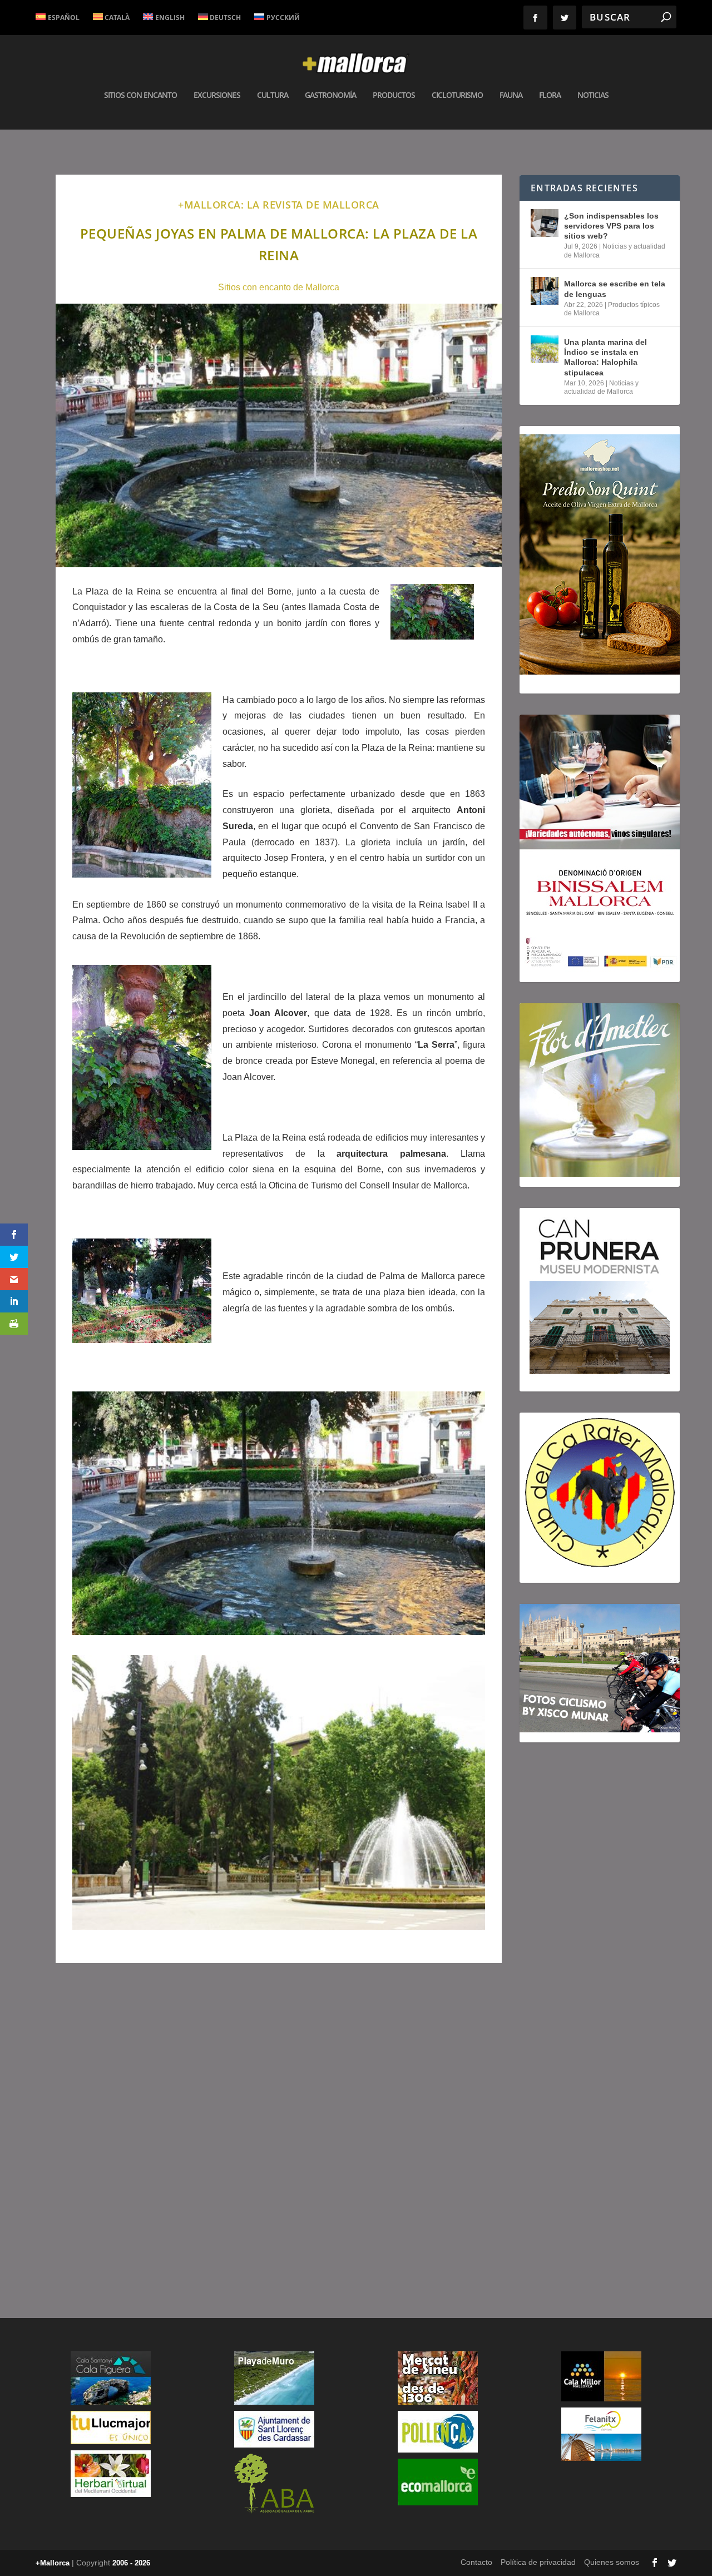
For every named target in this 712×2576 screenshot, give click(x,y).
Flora (550, 95)
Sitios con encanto (140, 95)
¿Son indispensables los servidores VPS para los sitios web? (611, 226)
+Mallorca (53, 2563)
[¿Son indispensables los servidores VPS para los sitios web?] (545, 223)
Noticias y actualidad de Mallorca (601, 388)
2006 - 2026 (131, 2563)
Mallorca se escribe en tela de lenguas (615, 289)
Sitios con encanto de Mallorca (279, 287)
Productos (394, 95)
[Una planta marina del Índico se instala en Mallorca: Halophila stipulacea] (545, 349)
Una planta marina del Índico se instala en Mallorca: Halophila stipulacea (605, 357)
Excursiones (217, 95)
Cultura (273, 95)
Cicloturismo (457, 95)
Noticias (593, 95)
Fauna (511, 95)
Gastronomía (330, 95)
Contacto (476, 2562)
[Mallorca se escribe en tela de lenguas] (545, 291)
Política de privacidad (538, 2562)
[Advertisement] (279, 2130)
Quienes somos (612, 2562)
